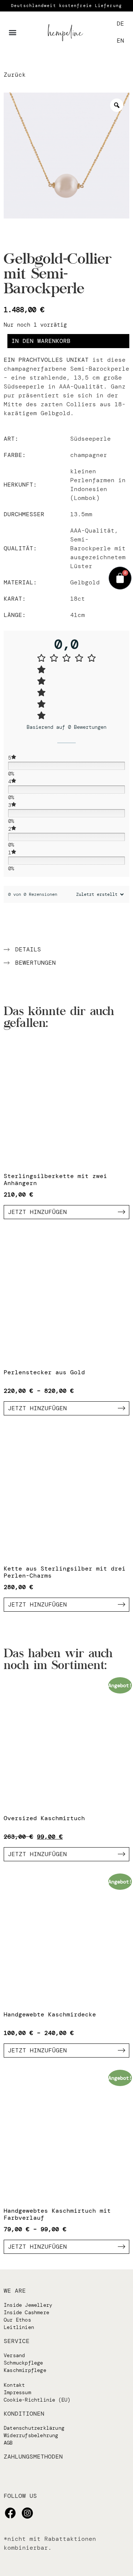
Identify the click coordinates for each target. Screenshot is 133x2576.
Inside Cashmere (26, 2312)
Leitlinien (19, 2327)
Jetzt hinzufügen (37, 1212)
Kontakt (14, 2385)
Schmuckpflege (23, 2363)
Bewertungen (35, 963)
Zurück (15, 75)
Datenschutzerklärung (34, 2428)
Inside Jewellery (28, 2305)
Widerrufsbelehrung (31, 2435)
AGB (8, 2443)
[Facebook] (10, 2513)
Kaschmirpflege (25, 2370)
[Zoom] (117, 105)
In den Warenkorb (41, 341)
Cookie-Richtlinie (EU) (37, 2400)
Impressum (17, 2392)
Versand (14, 2355)
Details (28, 949)
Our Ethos (17, 2320)
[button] (13, 32)
